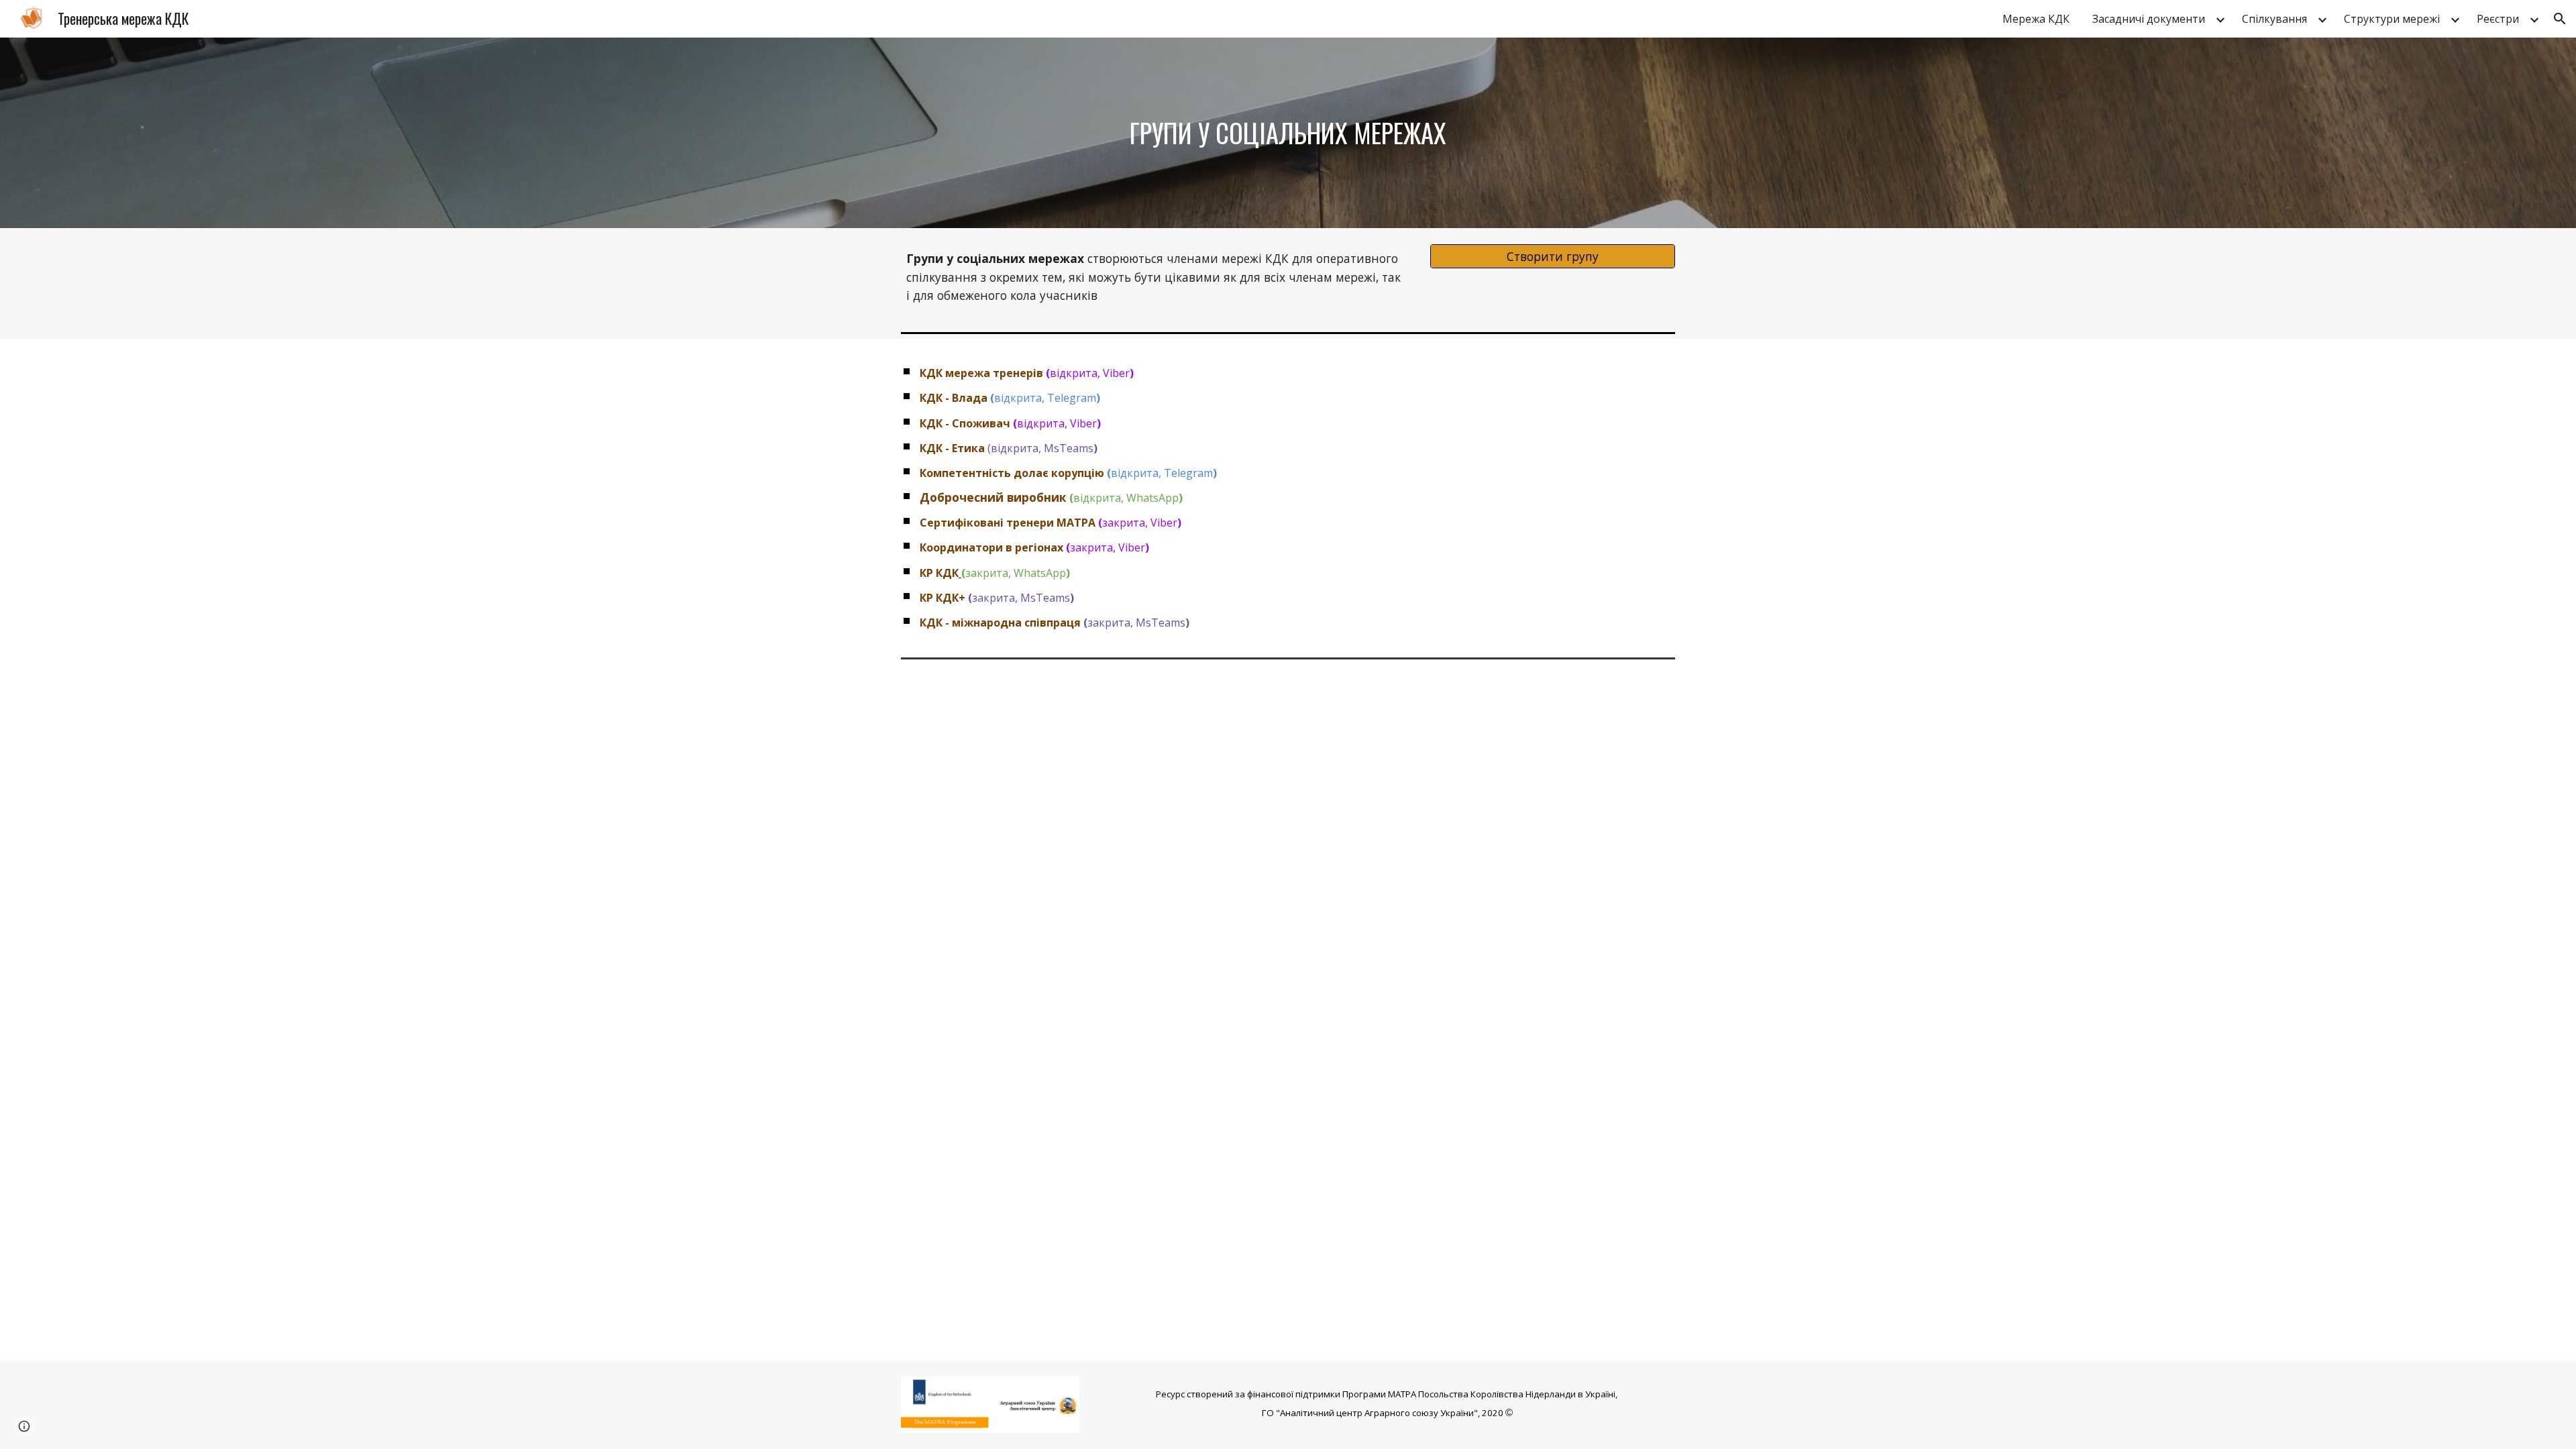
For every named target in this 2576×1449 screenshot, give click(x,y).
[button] (2560, 19)
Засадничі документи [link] (2149, 19)
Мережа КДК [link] (2036, 19)
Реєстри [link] (2498, 19)
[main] (1288, 133)
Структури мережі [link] (2392, 19)
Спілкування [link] (2274, 19)
